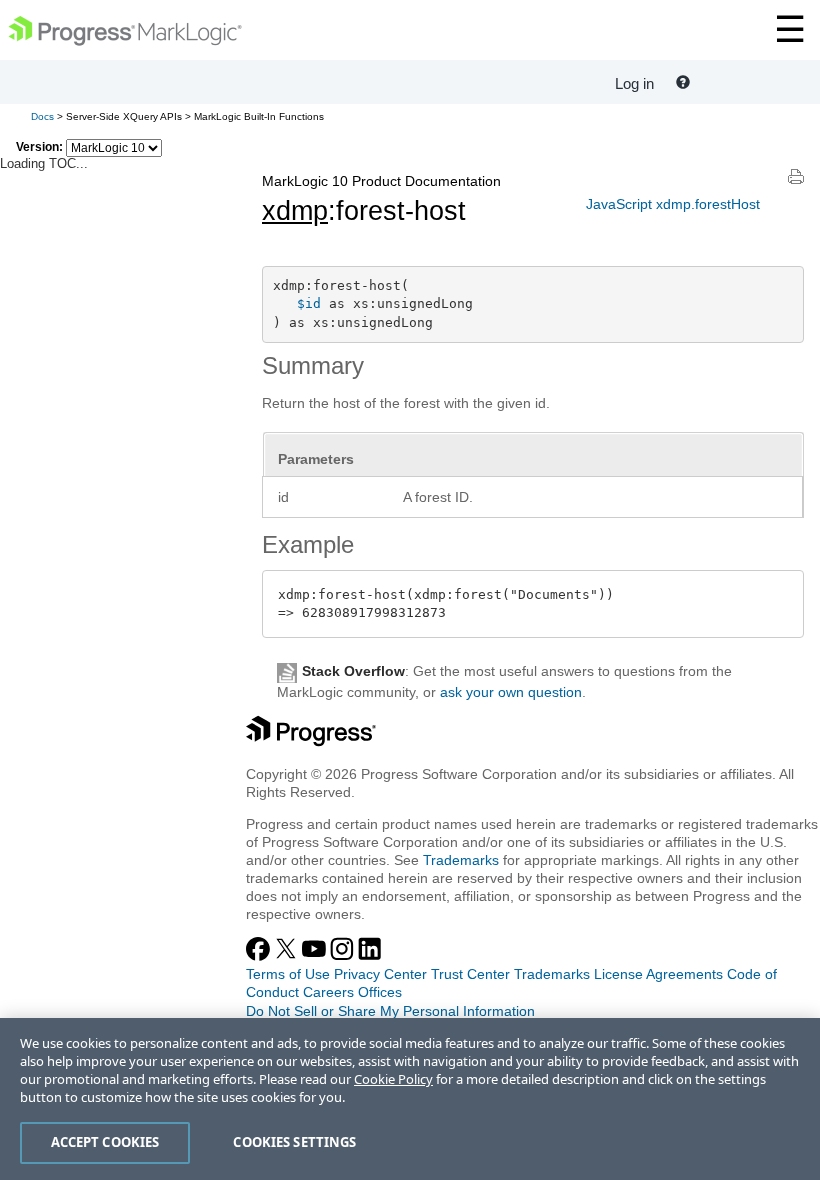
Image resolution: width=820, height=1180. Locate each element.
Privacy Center (380, 974)
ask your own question (511, 692)
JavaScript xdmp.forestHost (673, 204)
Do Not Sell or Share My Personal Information (390, 1011)
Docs (42, 116)
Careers (328, 992)
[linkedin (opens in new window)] (370, 956)
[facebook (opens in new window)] (260, 956)
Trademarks (461, 860)
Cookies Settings (294, 1142)
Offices (380, 992)
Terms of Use (288, 974)
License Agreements (658, 974)
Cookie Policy (393, 1079)
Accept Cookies (105, 1142)
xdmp (295, 211)
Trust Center (470, 974)
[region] (410, 1099)
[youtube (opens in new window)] (316, 956)
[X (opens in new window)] (288, 956)
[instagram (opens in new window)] (344, 956)
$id (309, 303)
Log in (634, 83)
